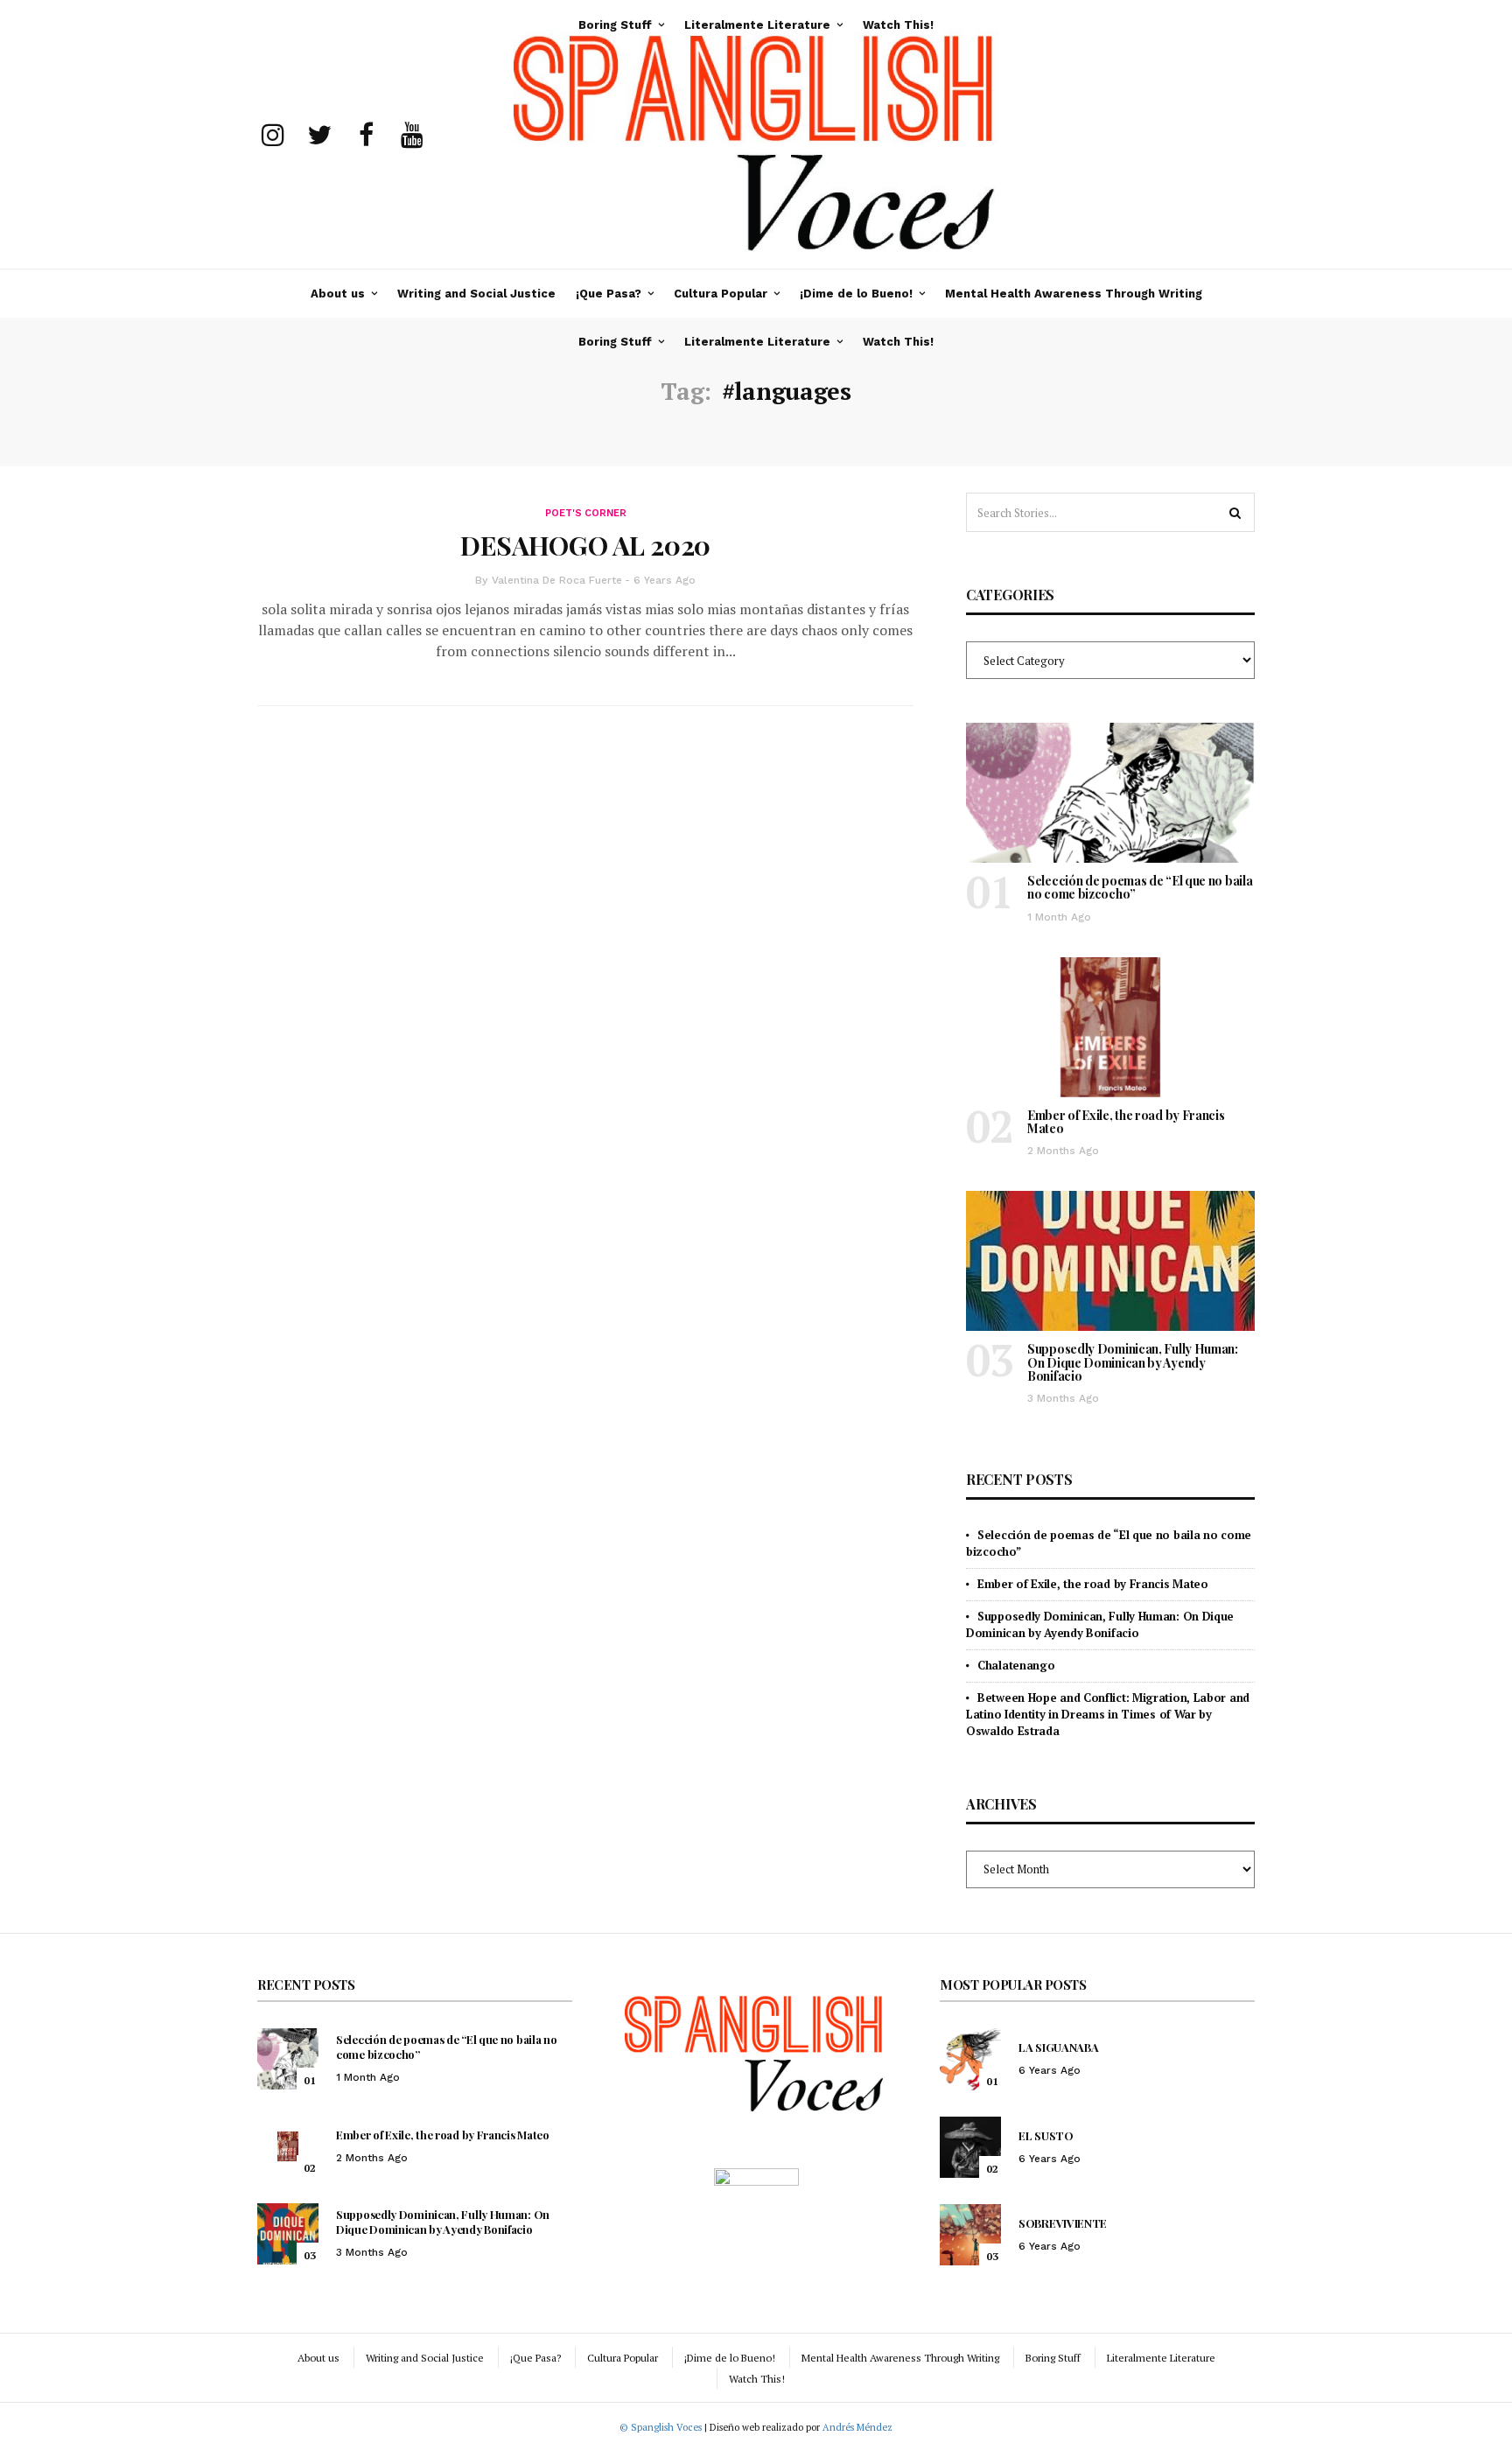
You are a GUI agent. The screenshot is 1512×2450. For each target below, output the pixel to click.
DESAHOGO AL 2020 (585, 545)
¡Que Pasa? (609, 294)
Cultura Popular (721, 294)
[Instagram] (273, 135)
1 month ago (1059, 917)
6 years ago (665, 580)
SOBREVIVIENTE (1063, 2223)
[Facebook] (366, 135)
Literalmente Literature (757, 342)
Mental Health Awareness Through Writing (1074, 294)
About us (338, 294)
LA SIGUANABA (1058, 2047)
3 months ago (1063, 1398)
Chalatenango (1016, 1665)
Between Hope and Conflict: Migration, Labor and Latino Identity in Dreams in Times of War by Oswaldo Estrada (1108, 1714)
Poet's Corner (586, 513)
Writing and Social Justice (476, 294)
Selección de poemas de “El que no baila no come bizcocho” (1140, 887)
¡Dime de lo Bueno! (856, 294)
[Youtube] (412, 135)
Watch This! (898, 342)
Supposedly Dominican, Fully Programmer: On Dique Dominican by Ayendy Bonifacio (1133, 1362)
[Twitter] (319, 135)
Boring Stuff (615, 342)
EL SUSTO (1046, 2135)
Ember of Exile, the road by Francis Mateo (1126, 1122)
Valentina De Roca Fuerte (557, 580)
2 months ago (1063, 1151)
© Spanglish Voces (661, 2427)
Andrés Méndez (857, 2427)
